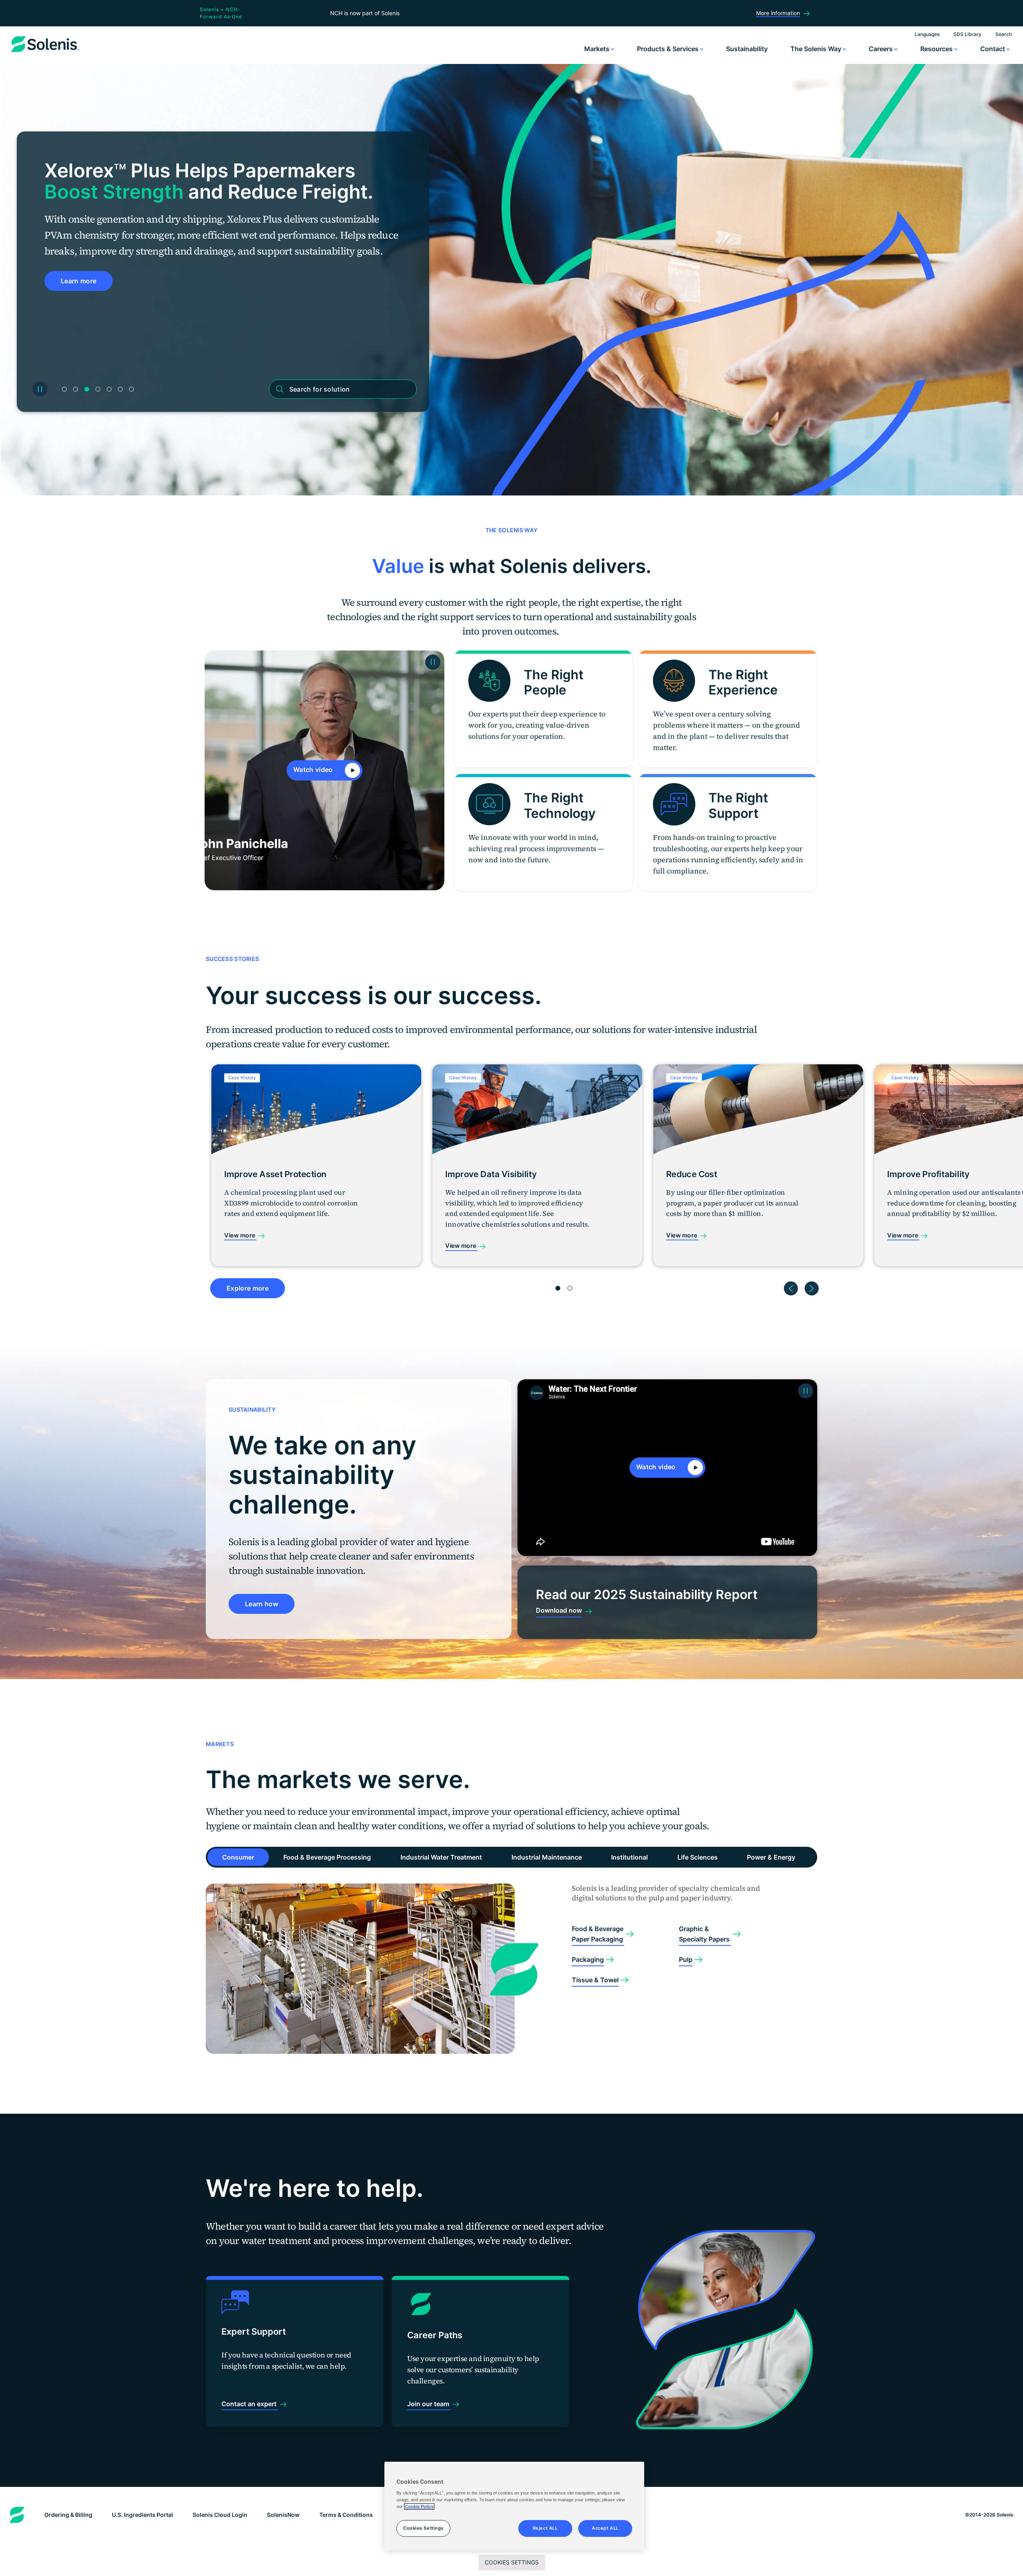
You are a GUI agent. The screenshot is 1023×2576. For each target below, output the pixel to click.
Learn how (262, 1604)
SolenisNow (283, 2515)
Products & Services (669, 49)
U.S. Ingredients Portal (142, 2515)
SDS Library (967, 34)
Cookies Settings (512, 2562)
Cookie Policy (419, 2506)
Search (1004, 34)
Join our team (429, 2404)
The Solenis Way (817, 49)
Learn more (79, 335)
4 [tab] (98, 389)
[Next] (812, 1285)
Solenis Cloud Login (220, 2515)
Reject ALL (545, 2528)
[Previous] (791, 1285)
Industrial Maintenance (547, 1857)
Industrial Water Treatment (441, 1857)
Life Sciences (698, 1857)
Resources (937, 49)
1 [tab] (64, 389)
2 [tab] (76, 389)
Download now (559, 1610)
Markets (598, 49)
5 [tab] (109, 389)
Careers (882, 49)
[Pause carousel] (40, 389)
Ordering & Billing (68, 2515)
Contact (993, 49)
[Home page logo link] (45, 52)
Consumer (238, 1857)
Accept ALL (605, 2528)
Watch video (314, 770)
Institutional (629, 1857)
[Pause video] (433, 662)
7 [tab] (131, 389)
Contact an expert (250, 2404)
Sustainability (747, 49)
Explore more (248, 1288)
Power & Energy (771, 1857)
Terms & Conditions (346, 2515)
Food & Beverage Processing (327, 1857)
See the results (85, 297)
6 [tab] (120, 389)
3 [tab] (87, 389)
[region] (514, 2506)
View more (240, 1235)
